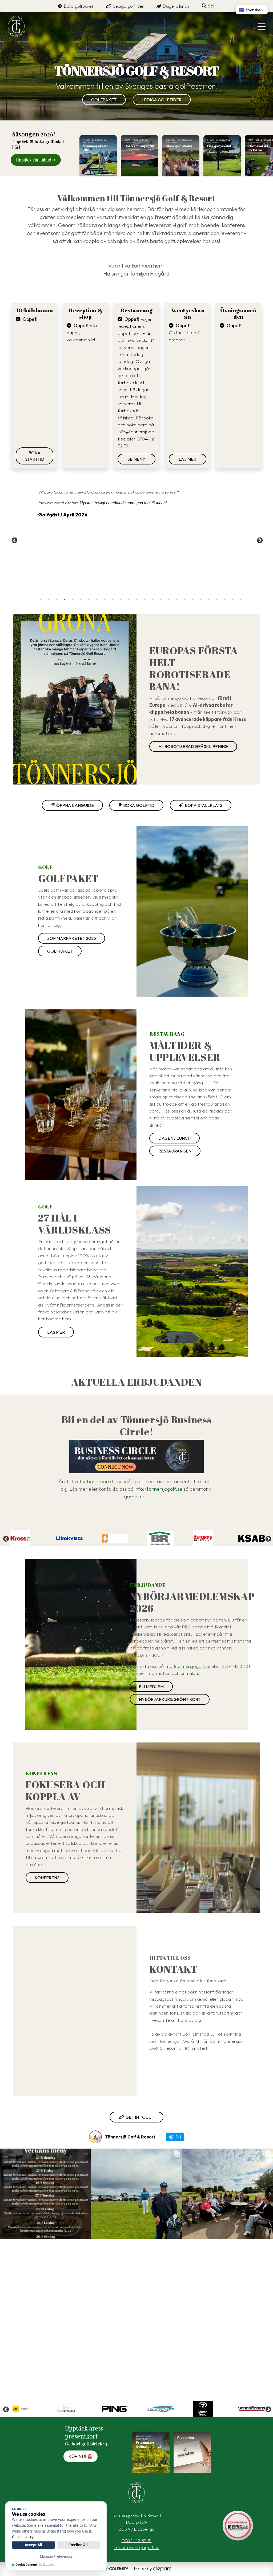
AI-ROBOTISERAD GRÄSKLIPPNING (193, 746)
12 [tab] (129, 600)
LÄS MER (187, 459)
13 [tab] (136, 600)
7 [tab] (89, 600)
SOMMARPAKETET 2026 (72, 938)
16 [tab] (160, 600)
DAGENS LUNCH (174, 1138)
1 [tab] (41, 600)
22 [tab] (208, 600)
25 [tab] (232, 600)
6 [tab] (81, 600)
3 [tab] (57, 600)
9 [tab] (105, 600)
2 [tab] (49, 600)
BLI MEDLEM (151, 1687)
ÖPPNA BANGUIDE (74, 805)
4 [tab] (65, 600)
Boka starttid (35, 456)
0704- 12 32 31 (137, 2540)
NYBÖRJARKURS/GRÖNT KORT (170, 1699)
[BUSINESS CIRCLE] (136, 1457)
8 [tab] (97, 600)
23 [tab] (216, 600)
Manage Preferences (56, 2556)
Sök (211, 6)
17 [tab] (168, 600)
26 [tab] (240, 600)
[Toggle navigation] (262, 26)
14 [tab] (144, 600)
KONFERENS (47, 1878)
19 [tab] (184, 600)
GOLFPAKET (104, 100)
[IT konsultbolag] (162, 2568)
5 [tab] (73, 600)
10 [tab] (113, 600)
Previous (14, 540)
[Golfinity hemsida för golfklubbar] (115, 2568)
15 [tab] (152, 600)
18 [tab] (176, 600)
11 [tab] (121, 600)
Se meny (136, 459)
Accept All (33, 2545)
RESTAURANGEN (175, 1151)
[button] (252, 10)
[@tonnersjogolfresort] (95, 2137)
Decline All (79, 2545)
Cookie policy (23, 2537)
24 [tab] (224, 600)
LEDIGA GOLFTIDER (162, 100)
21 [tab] (200, 600)
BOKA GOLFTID (138, 805)
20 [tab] (192, 600)
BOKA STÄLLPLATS (203, 805)
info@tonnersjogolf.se (158, 1489)
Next (259, 540)
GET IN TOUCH (139, 2117)
